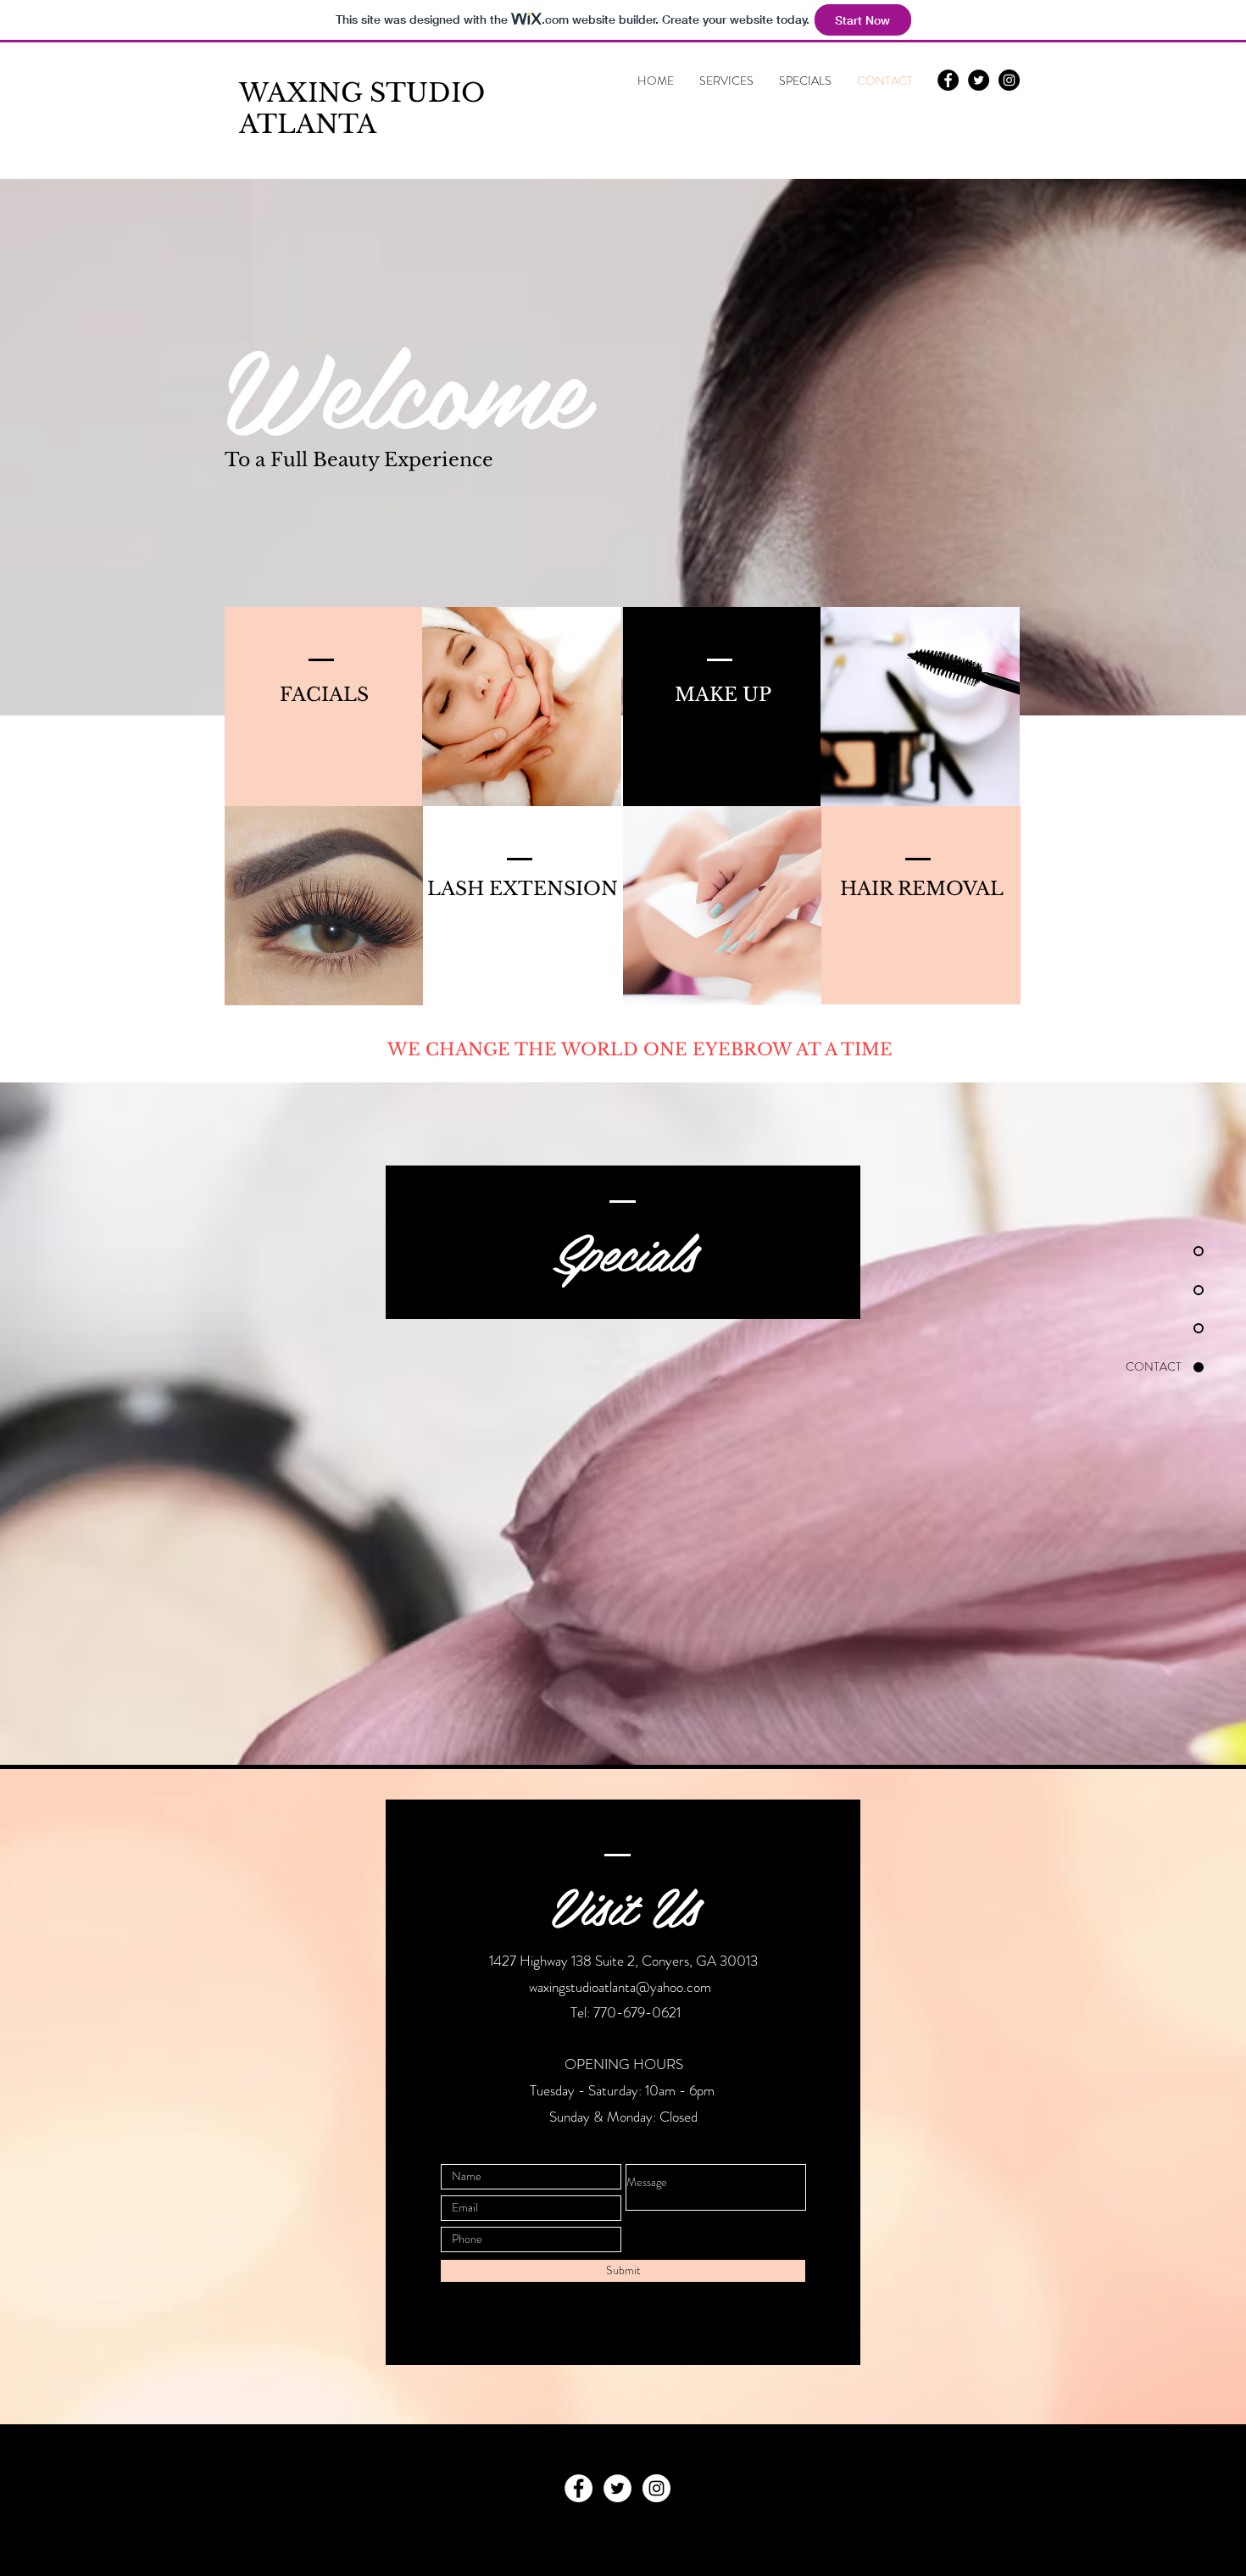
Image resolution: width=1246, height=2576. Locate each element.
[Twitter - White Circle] (617, 2488)
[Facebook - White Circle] (578, 2488)
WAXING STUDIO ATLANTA (362, 108)
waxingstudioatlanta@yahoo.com (620, 1987)
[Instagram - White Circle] (656, 2488)
